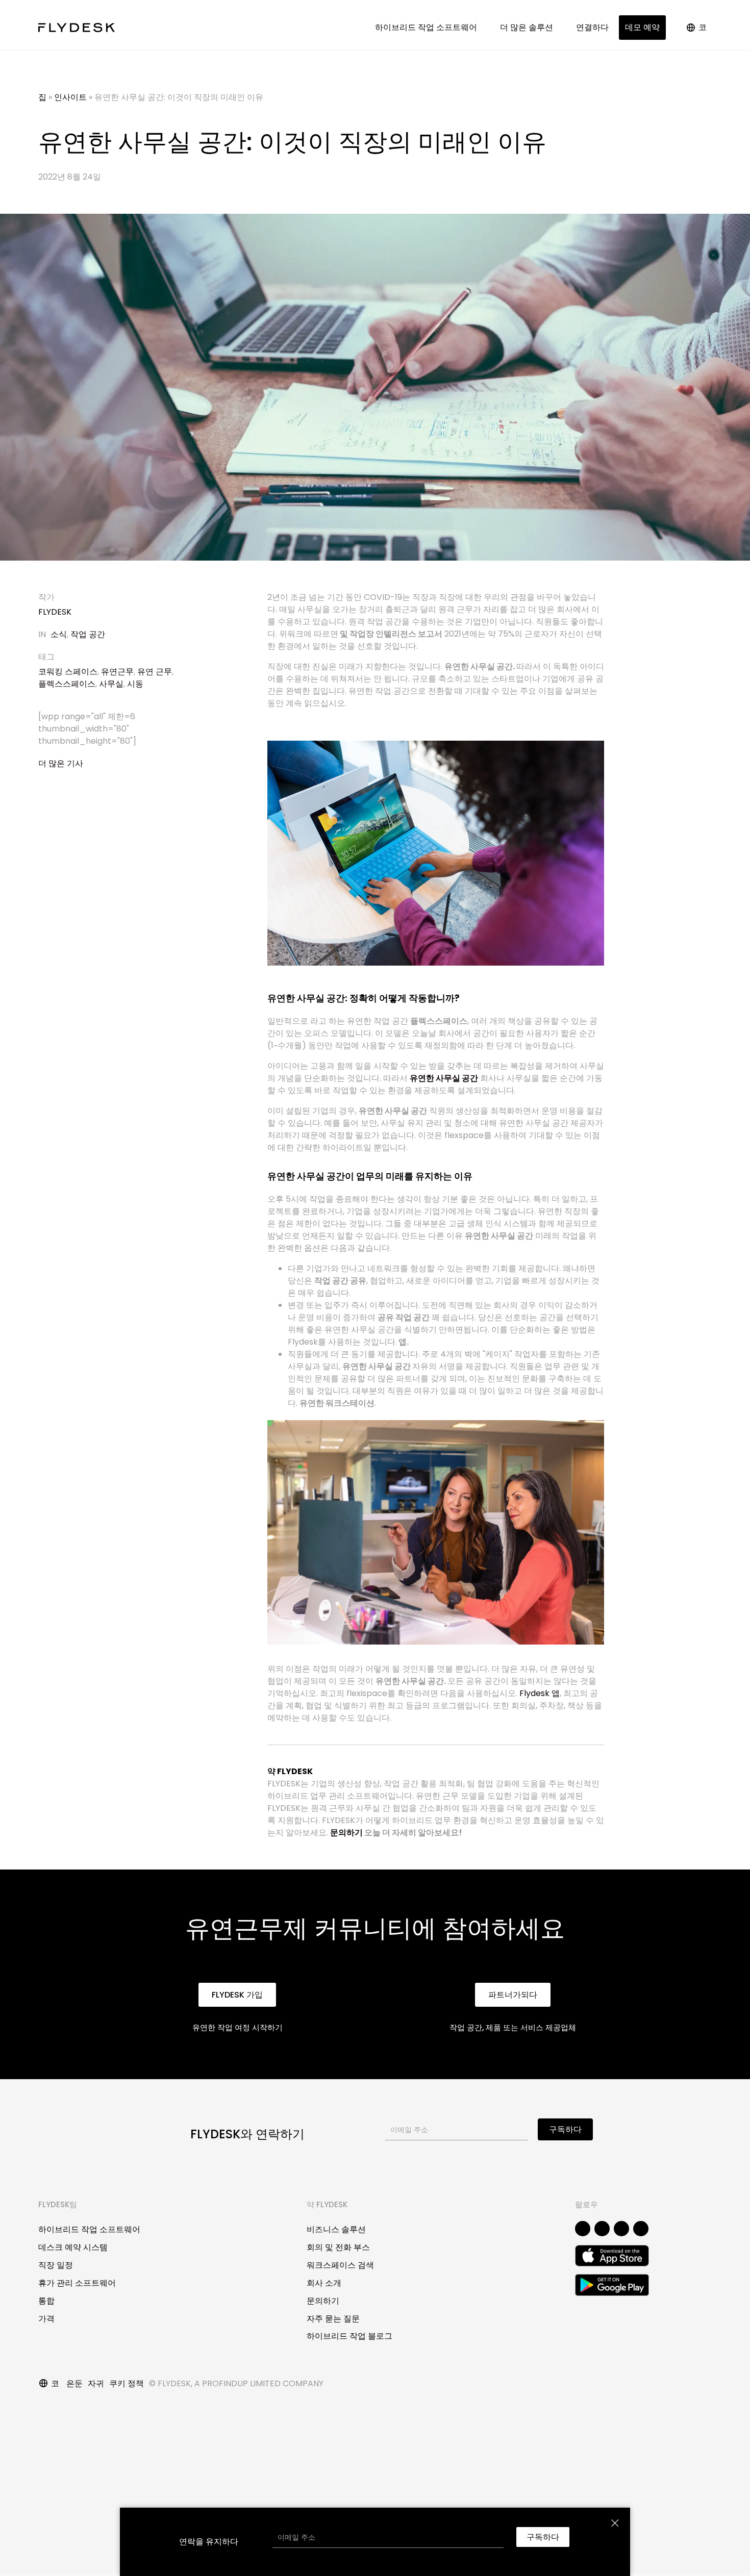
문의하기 (346, 1833)
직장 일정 (56, 2265)
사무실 (111, 684)
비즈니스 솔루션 (336, 2229)
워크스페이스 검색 (340, 2265)
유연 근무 (155, 672)
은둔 (74, 2383)
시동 (135, 684)
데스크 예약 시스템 (73, 2247)
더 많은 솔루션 (529, 27)
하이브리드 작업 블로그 (349, 2336)
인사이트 (70, 97)
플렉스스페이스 (67, 684)
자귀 (96, 2383)
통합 (46, 2301)
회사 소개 (324, 2283)
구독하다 (565, 2129)
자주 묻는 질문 (333, 2319)
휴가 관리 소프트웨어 (77, 2283)
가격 (46, 2319)
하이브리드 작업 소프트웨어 (428, 27)
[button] (237, 1995)
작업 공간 (88, 634)
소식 (59, 634)
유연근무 (117, 672)
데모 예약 (642, 27)
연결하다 (592, 27)
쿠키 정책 (127, 2383)
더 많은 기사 (61, 763)
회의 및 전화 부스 (338, 2247)
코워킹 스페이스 (68, 672)
